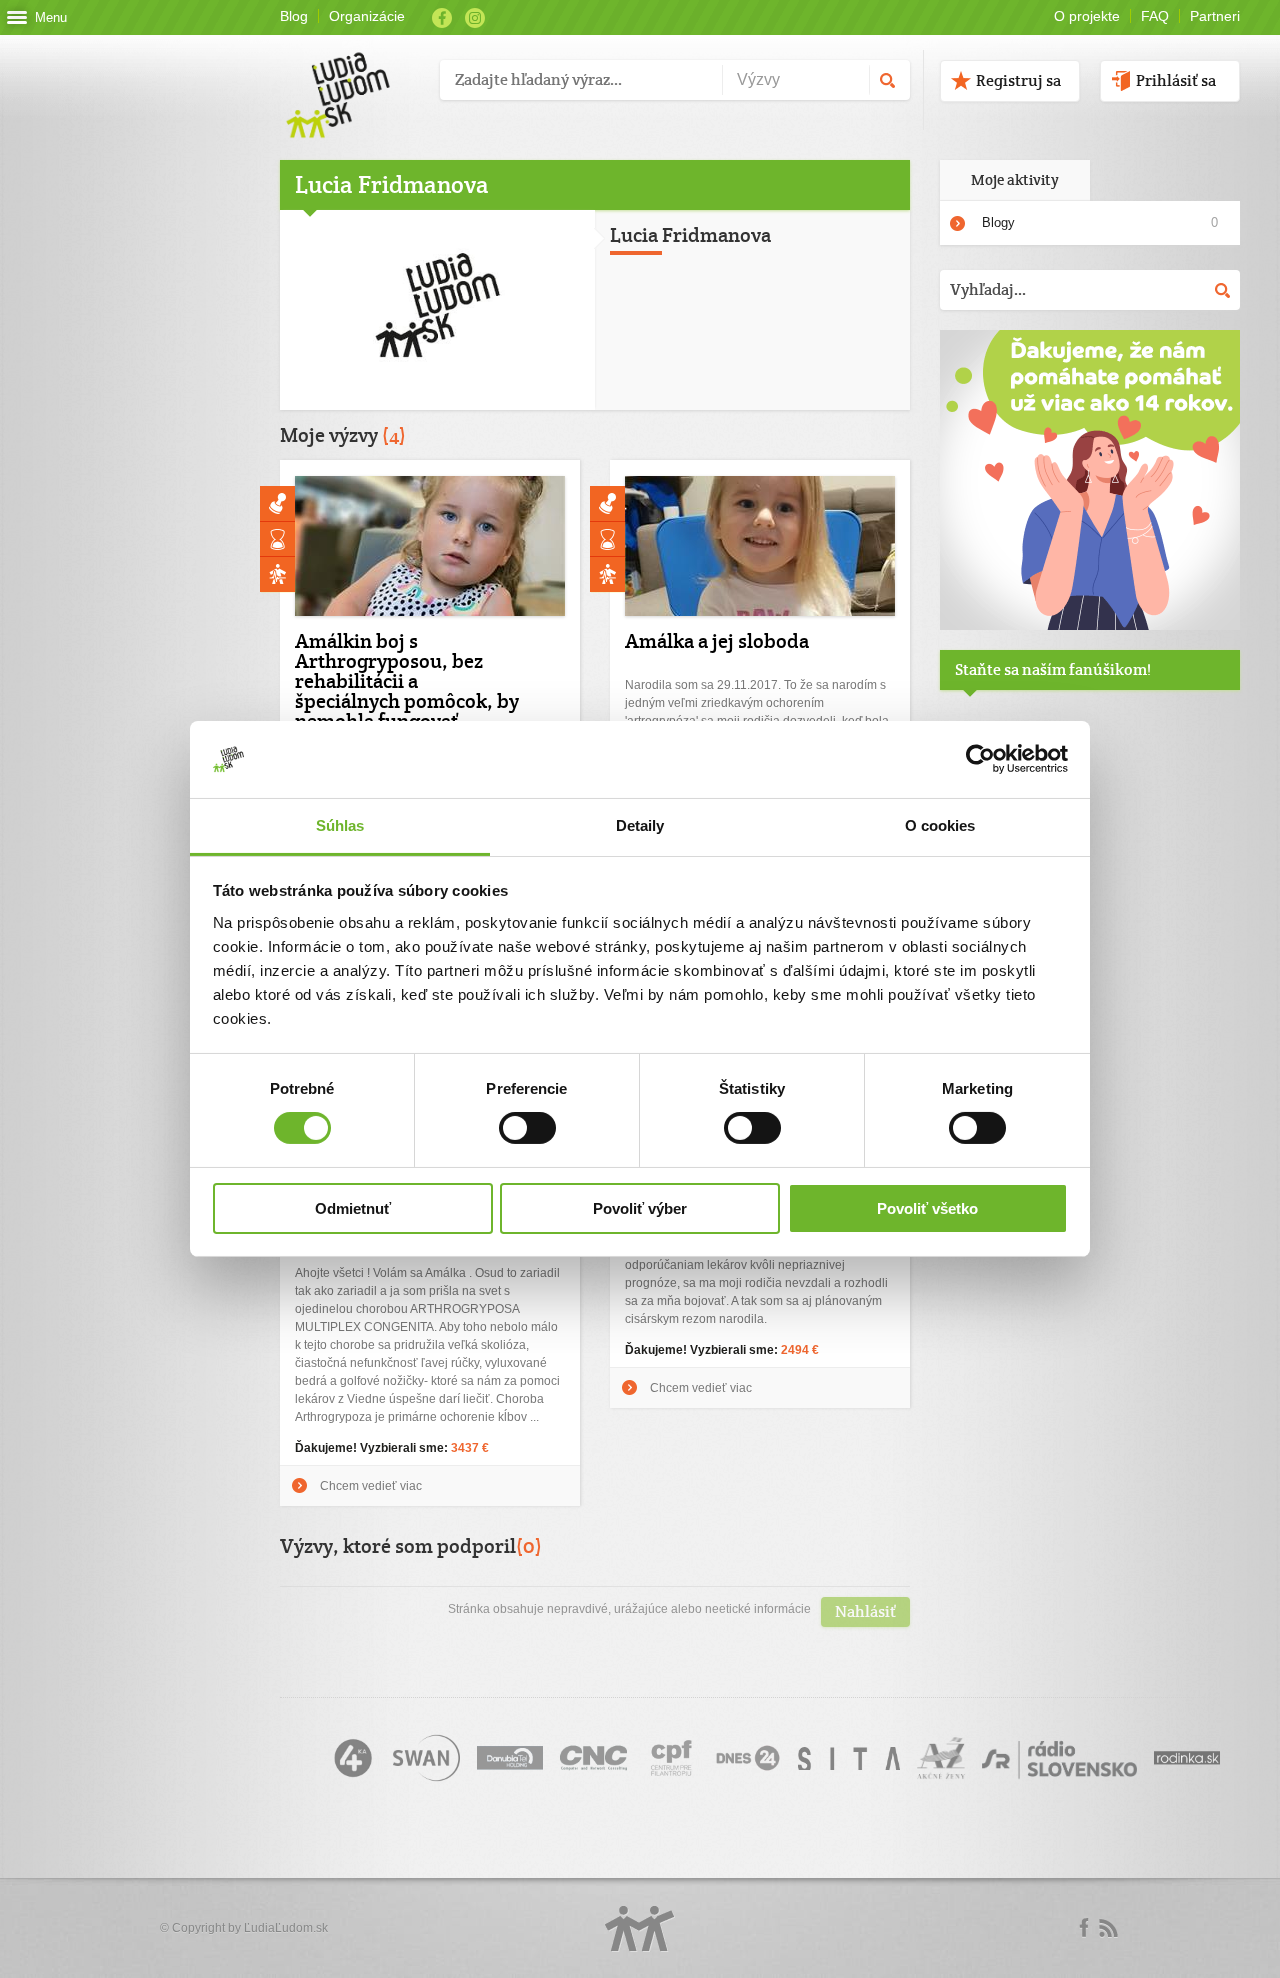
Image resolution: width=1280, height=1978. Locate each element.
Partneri (1215, 16)
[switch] (527, 1128)
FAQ (1155, 16)
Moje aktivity (1015, 179)
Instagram (475, 18)
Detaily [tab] (640, 825)
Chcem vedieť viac (701, 1388)
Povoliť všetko (927, 1208)
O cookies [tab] (940, 825)
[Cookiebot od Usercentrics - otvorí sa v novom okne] (980, 759)
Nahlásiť (865, 1611)
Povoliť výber (640, 1208)
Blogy (998, 222)
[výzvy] (1090, 626)
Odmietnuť (353, 1208)
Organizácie (367, 16)
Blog (294, 16)
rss (1108, 1928)
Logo (640, 1928)
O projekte (1087, 16)
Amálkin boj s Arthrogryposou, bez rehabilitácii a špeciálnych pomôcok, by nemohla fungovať (407, 681)
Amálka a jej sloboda (717, 641)
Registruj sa (1018, 80)
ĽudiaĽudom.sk (286, 1928)
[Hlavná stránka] (352, 74)
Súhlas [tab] (340, 825)
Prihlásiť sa (1176, 80)
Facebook (442, 18)
